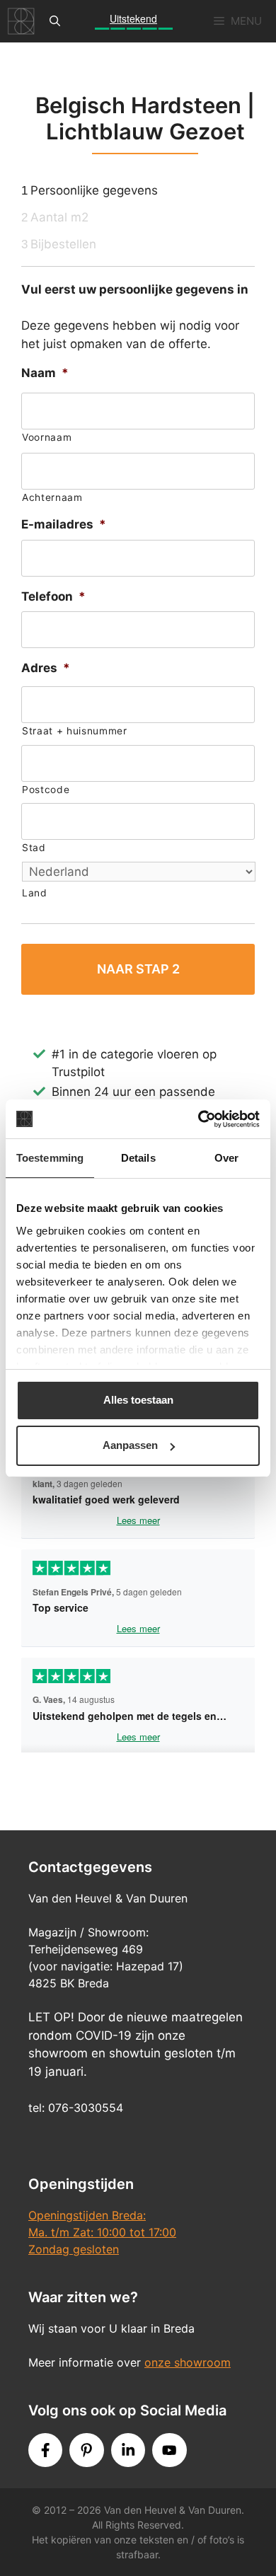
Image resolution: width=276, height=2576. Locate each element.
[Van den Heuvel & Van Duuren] (21, 21)
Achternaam (52, 497)
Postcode (46, 790)
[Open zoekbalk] (55, 21)
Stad (34, 848)
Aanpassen (130, 1445)
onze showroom (188, 2362)
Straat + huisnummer (75, 731)
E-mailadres (64, 524)
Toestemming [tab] (50, 1158)
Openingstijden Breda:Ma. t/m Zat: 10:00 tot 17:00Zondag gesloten (102, 2232)
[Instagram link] (128, 2450)
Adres (46, 668)
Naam (45, 373)
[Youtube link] (169, 2450)
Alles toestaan (138, 1400)
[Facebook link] (45, 2450)
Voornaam (47, 437)
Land (35, 893)
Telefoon (53, 596)
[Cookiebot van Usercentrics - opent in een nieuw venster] (199, 1119)
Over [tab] (226, 1158)
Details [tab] (138, 1158)
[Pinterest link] (86, 2450)
